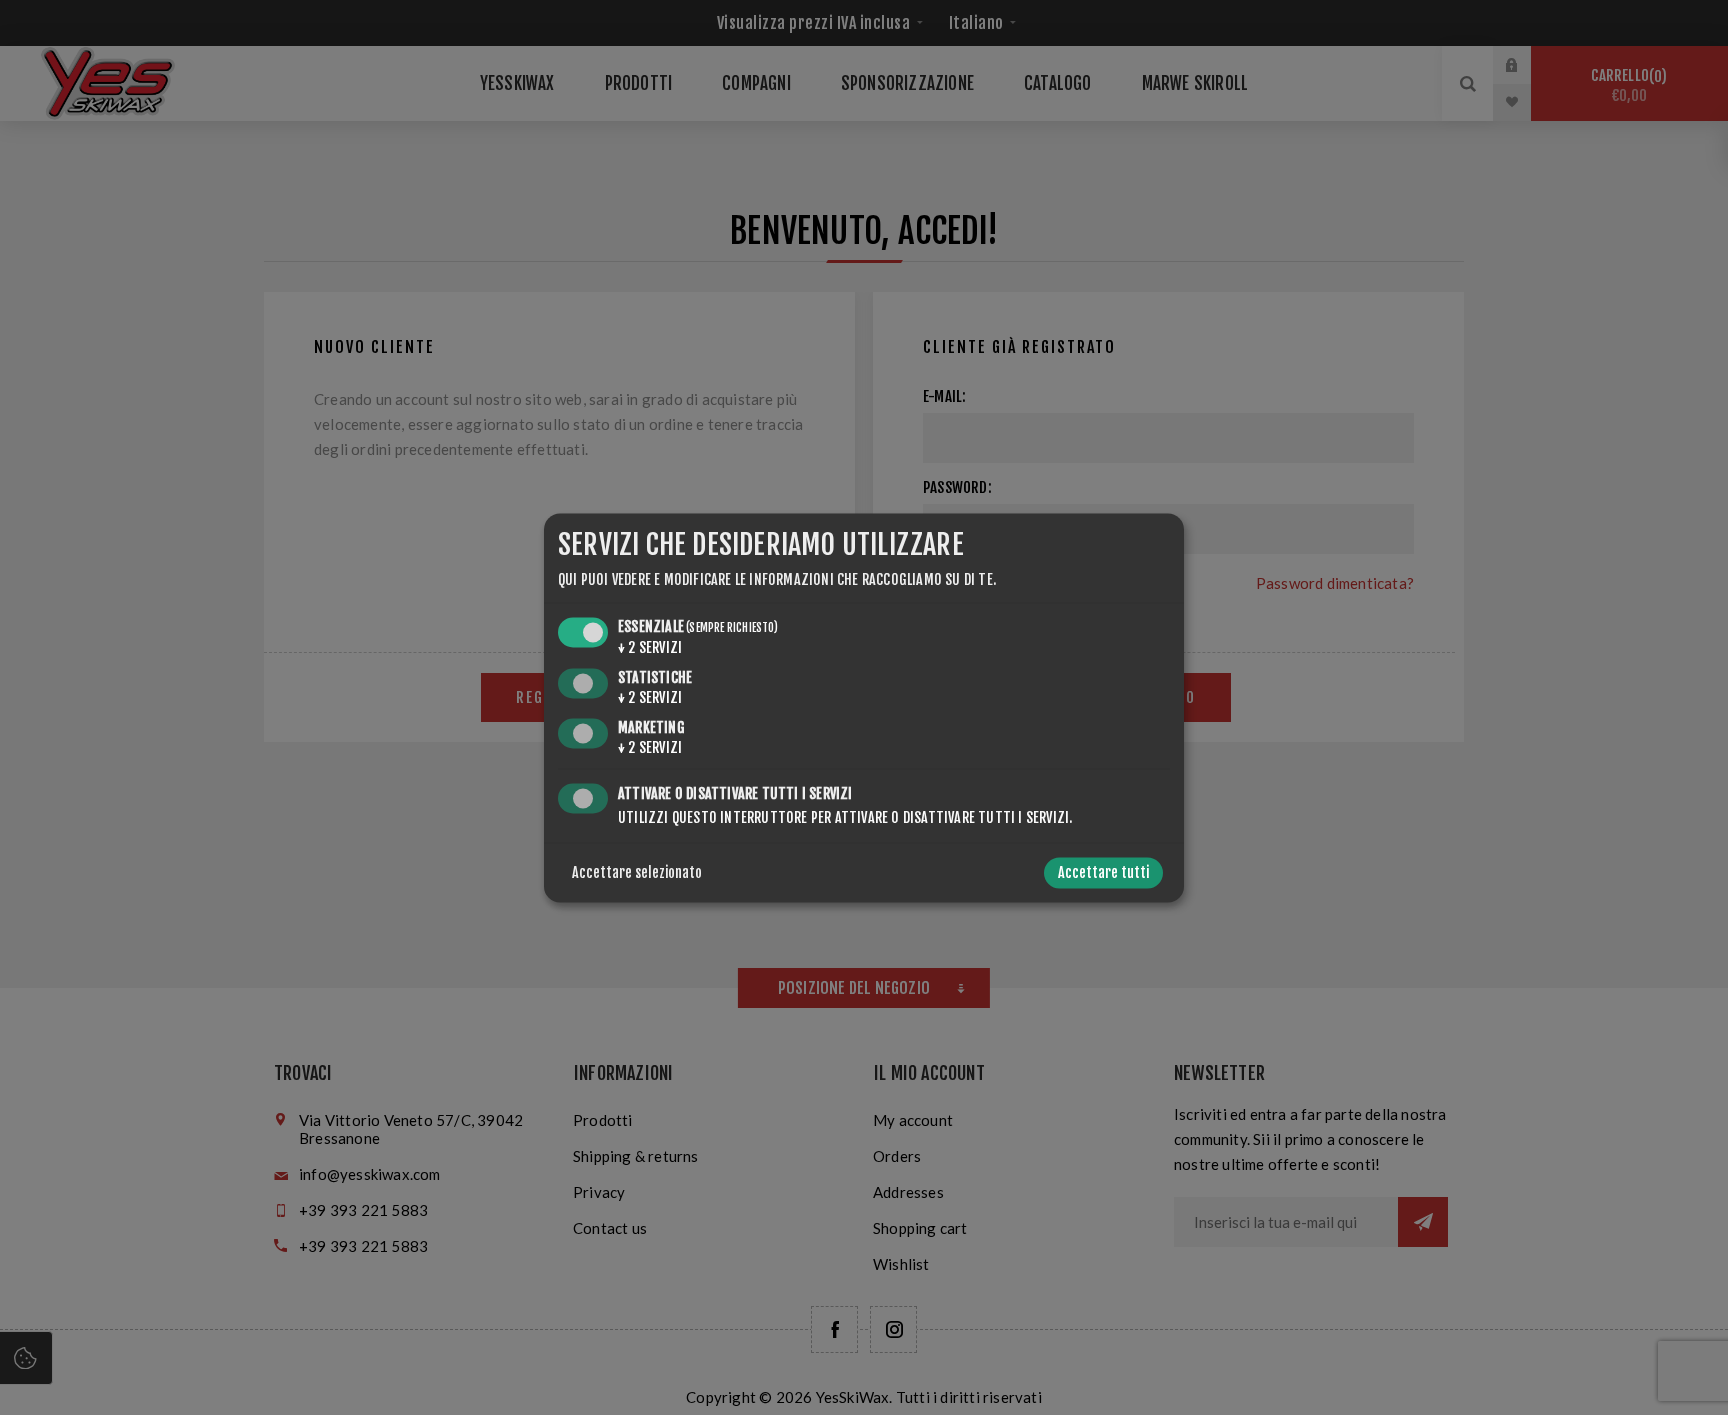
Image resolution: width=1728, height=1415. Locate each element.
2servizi (650, 648)
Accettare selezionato (637, 872)
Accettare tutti (1103, 872)
